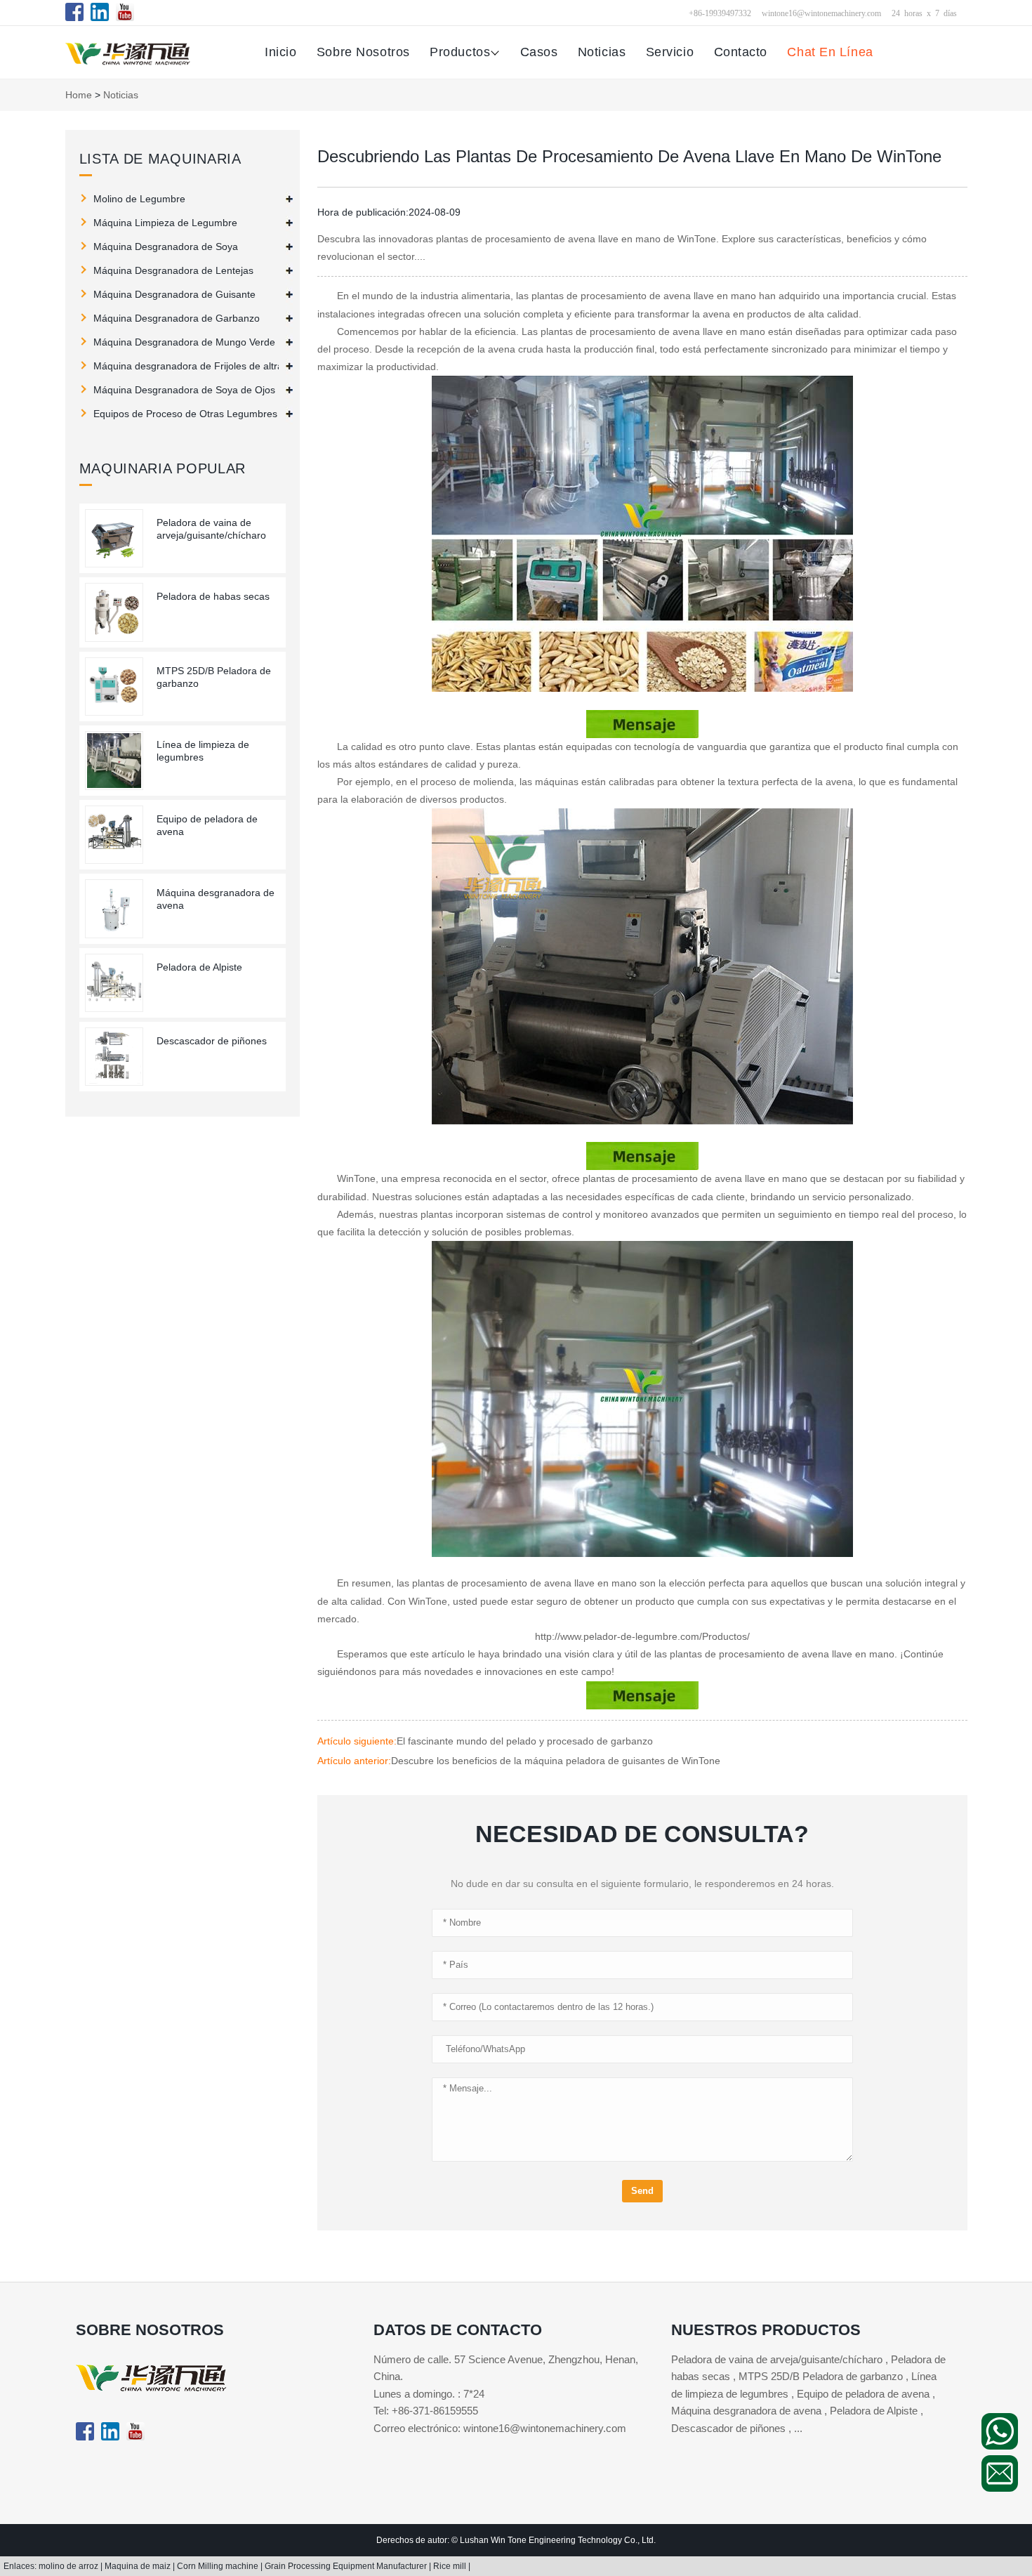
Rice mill (451, 2566)
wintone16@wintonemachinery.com (821, 13)
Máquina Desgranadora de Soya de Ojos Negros (190, 390)
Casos (539, 52)
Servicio (670, 52)
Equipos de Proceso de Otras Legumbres (185, 414)
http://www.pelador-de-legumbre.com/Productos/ (642, 1636)
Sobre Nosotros (363, 52)
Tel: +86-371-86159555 (426, 2411)
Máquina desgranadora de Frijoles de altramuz (190, 366)
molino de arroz (70, 2566)
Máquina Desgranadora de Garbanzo (177, 318)
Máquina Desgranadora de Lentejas (173, 270)
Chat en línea (830, 52)
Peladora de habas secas (213, 596)
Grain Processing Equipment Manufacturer (347, 2566)
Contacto (741, 52)
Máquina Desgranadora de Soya (166, 247)
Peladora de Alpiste (199, 967)
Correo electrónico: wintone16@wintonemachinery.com (500, 2428)
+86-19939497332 (720, 13)
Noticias (602, 52)
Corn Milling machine (219, 2566)
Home (79, 95)
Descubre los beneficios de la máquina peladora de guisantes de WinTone (556, 1761)
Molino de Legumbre (139, 199)
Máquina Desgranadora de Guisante (174, 294)
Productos (460, 52)
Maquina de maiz (139, 2566)
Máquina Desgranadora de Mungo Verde (184, 342)
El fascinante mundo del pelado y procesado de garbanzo (525, 1741)
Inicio (280, 52)
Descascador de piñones (212, 1041)
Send (642, 2191)
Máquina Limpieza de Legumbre (165, 223)
